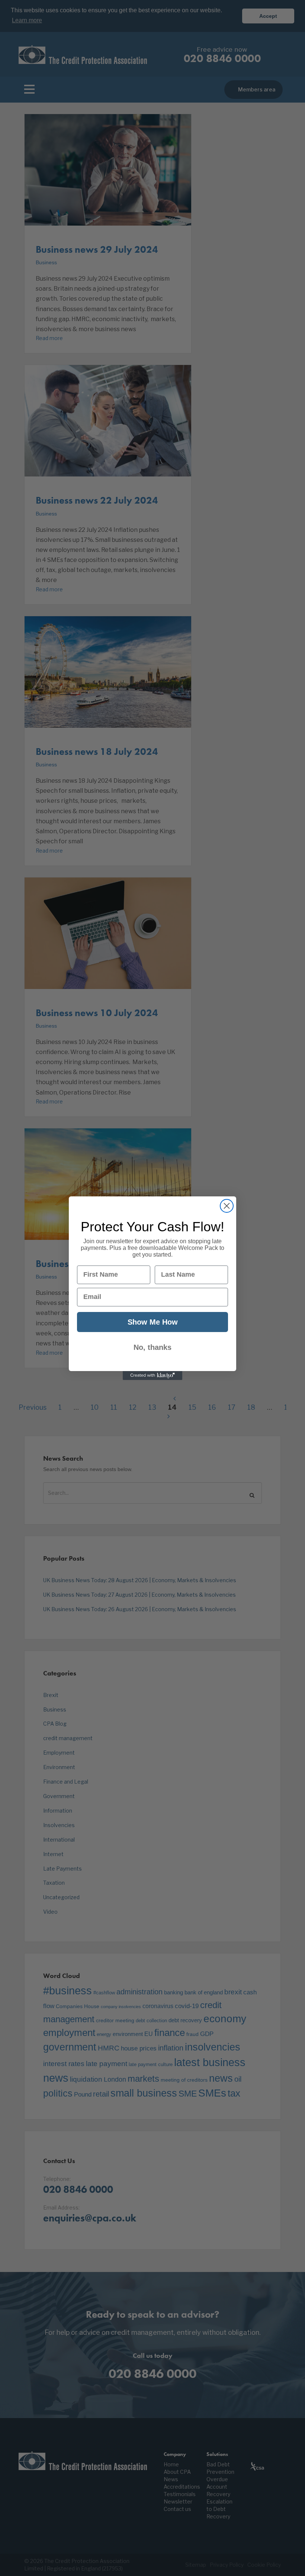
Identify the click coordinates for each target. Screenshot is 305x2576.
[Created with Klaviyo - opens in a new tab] (152, 1376)
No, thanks (152, 1347)
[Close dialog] (227, 1206)
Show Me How (153, 1322)
